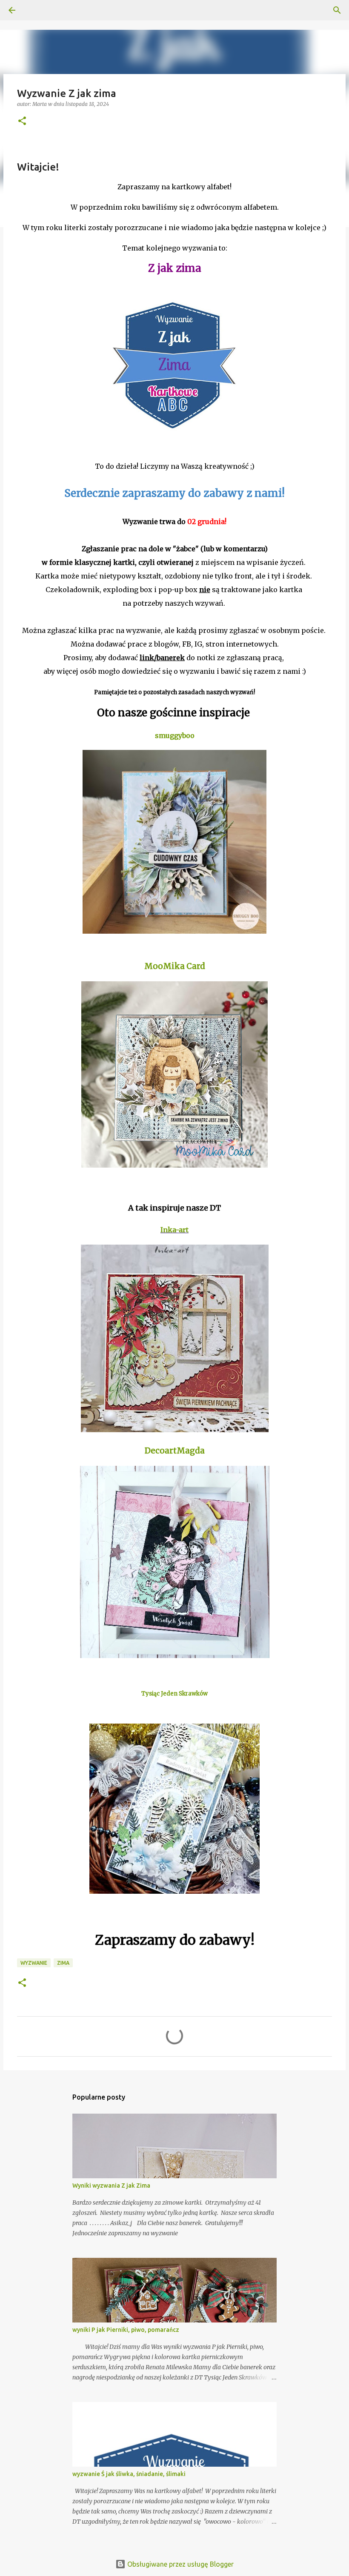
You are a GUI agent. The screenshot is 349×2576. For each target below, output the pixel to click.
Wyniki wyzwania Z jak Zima (111, 2186)
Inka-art (174, 1230)
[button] (22, 121)
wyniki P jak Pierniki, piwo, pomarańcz (126, 2330)
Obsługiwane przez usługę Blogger (180, 2564)
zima (63, 1963)
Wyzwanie (34, 1963)
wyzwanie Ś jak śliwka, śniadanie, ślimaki (129, 2474)
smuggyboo (175, 735)
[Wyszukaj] (36, 10)
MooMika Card (175, 966)
